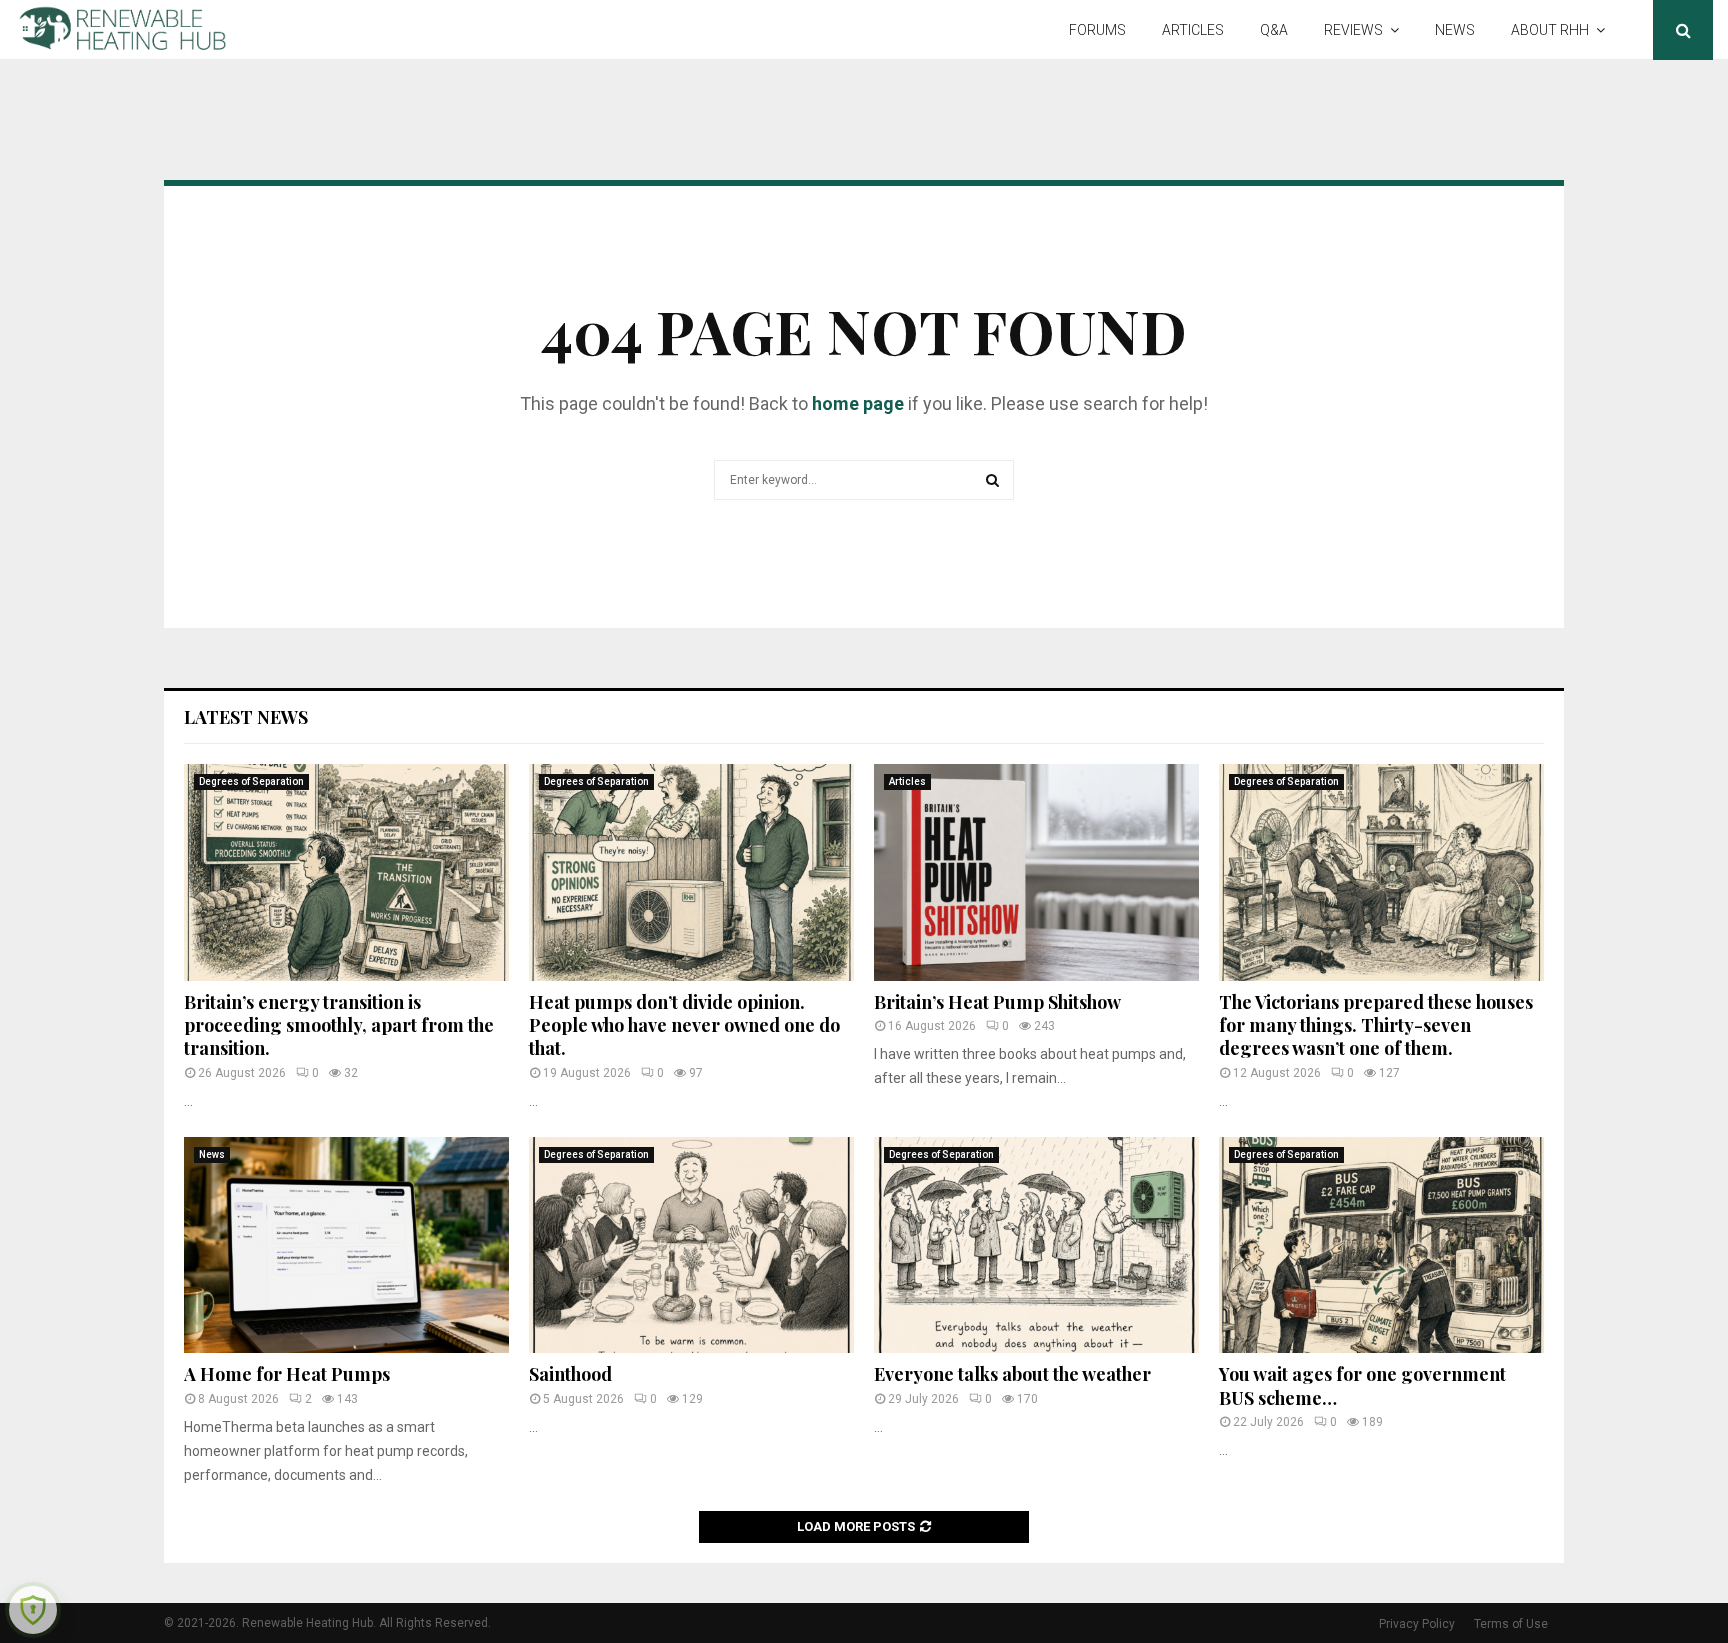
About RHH (1550, 30)
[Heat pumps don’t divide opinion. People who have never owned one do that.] (691, 872)
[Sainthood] (691, 1245)
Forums (1097, 30)
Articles (1193, 30)
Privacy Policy (1417, 1624)
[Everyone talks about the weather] (1036, 1245)
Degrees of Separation (251, 781)
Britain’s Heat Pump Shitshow (997, 1002)
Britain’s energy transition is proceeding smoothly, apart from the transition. (339, 1025)
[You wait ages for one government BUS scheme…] (1381, 1245)
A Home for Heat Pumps (287, 1374)
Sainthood (570, 1374)
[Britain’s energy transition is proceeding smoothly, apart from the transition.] (346, 872)
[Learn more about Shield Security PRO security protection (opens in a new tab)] (33, 1610)
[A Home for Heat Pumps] (346, 1245)
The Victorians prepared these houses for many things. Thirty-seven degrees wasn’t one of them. (1376, 1025)
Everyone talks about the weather (1012, 1374)
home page (858, 403)
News (1455, 30)
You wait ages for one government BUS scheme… (1362, 1385)
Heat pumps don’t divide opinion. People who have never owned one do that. (684, 1025)
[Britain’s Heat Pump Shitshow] (1036, 872)
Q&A (1274, 30)
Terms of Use (1511, 1624)
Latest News (246, 717)
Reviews (1353, 30)
